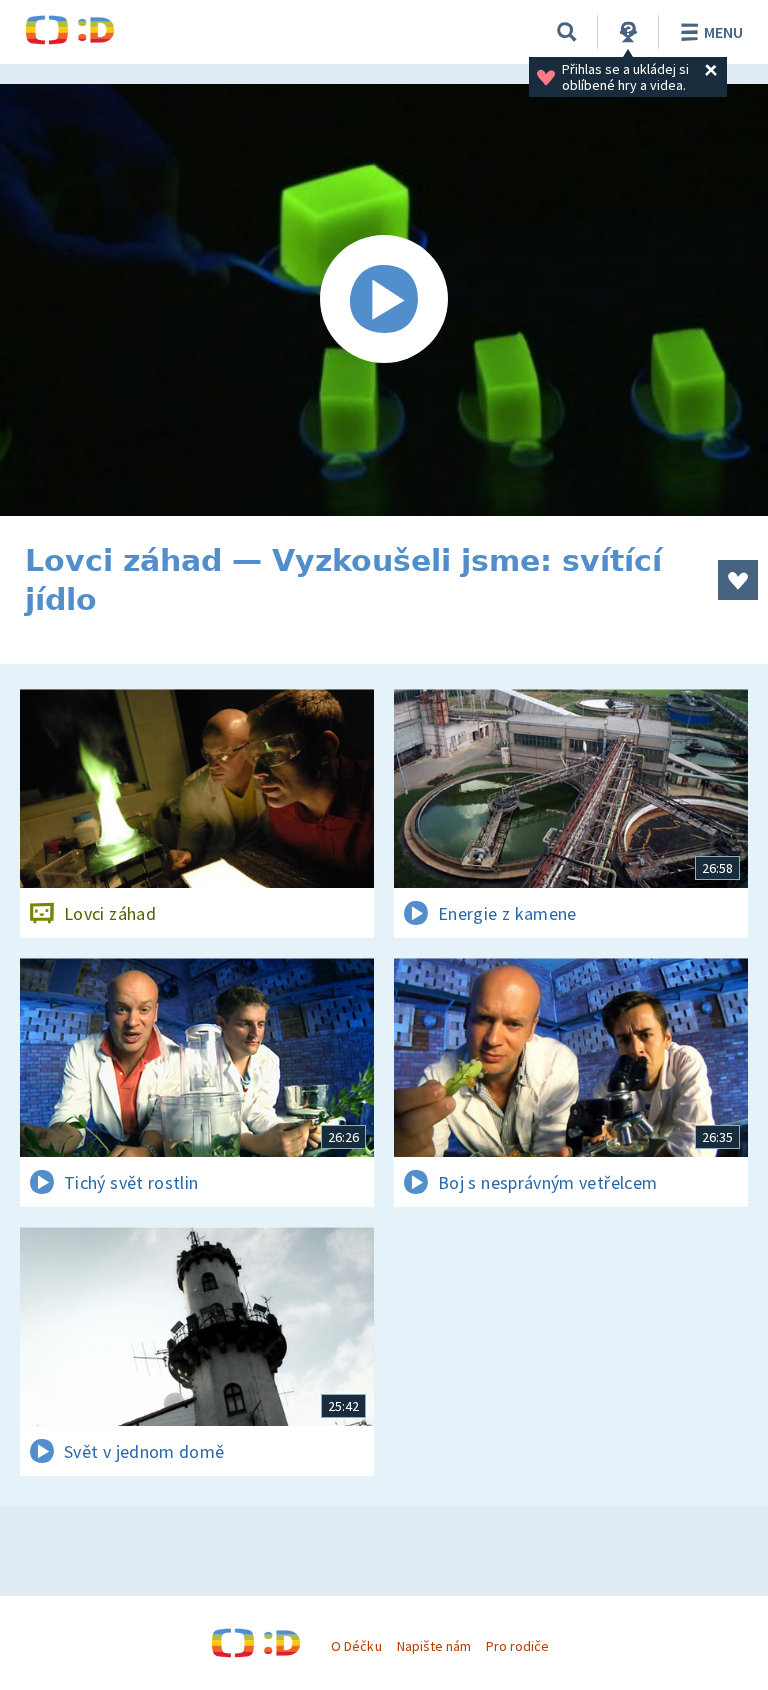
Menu (723, 32)
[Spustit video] (384, 300)
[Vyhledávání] (567, 32)
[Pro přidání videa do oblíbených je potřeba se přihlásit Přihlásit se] (738, 580)
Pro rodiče (517, 1646)
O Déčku (356, 1646)
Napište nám (434, 1646)
